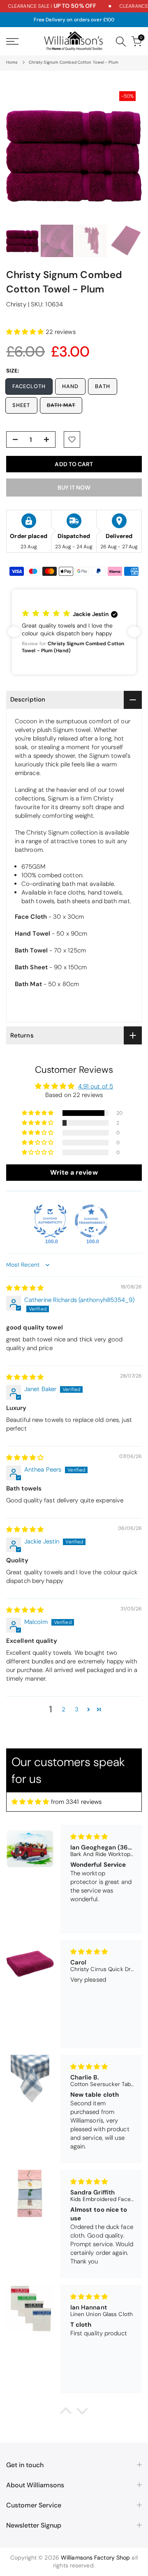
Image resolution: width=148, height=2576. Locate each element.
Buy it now (74, 488)
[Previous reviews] (14, 632)
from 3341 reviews (76, 1802)
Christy (16, 304)
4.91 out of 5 (96, 1086)
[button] (26, 332)
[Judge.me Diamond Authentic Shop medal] (50, 1221)
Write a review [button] (74, 1172)
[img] (25, 1288)
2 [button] (64, 1709)
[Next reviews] (134, 632)
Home (12, 62)
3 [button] (77, 1709)
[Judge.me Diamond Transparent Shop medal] (91, 1221)
